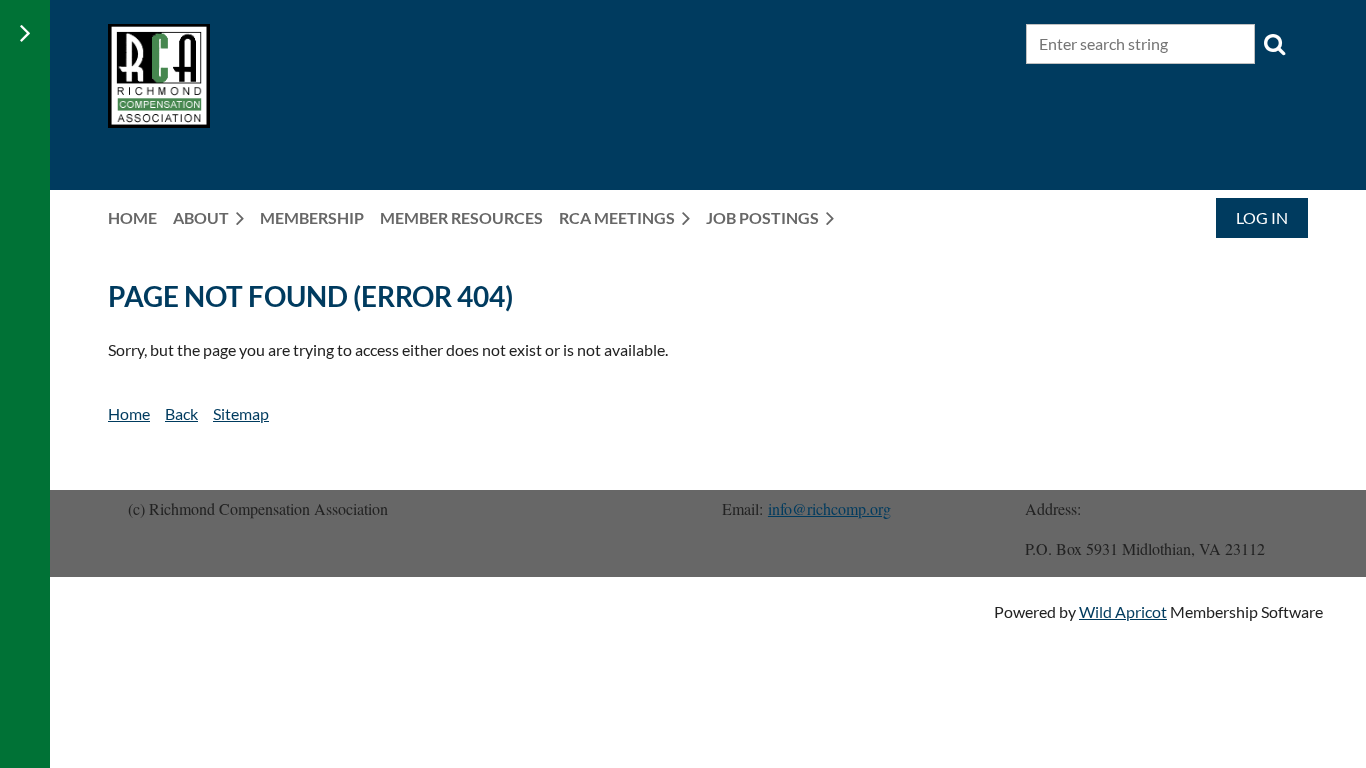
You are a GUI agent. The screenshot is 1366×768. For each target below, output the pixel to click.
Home (129, 413)
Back (181, 413)
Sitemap (241, 413)
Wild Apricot (1123, 611)
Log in (1262, 217)
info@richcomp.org (829, 508)
